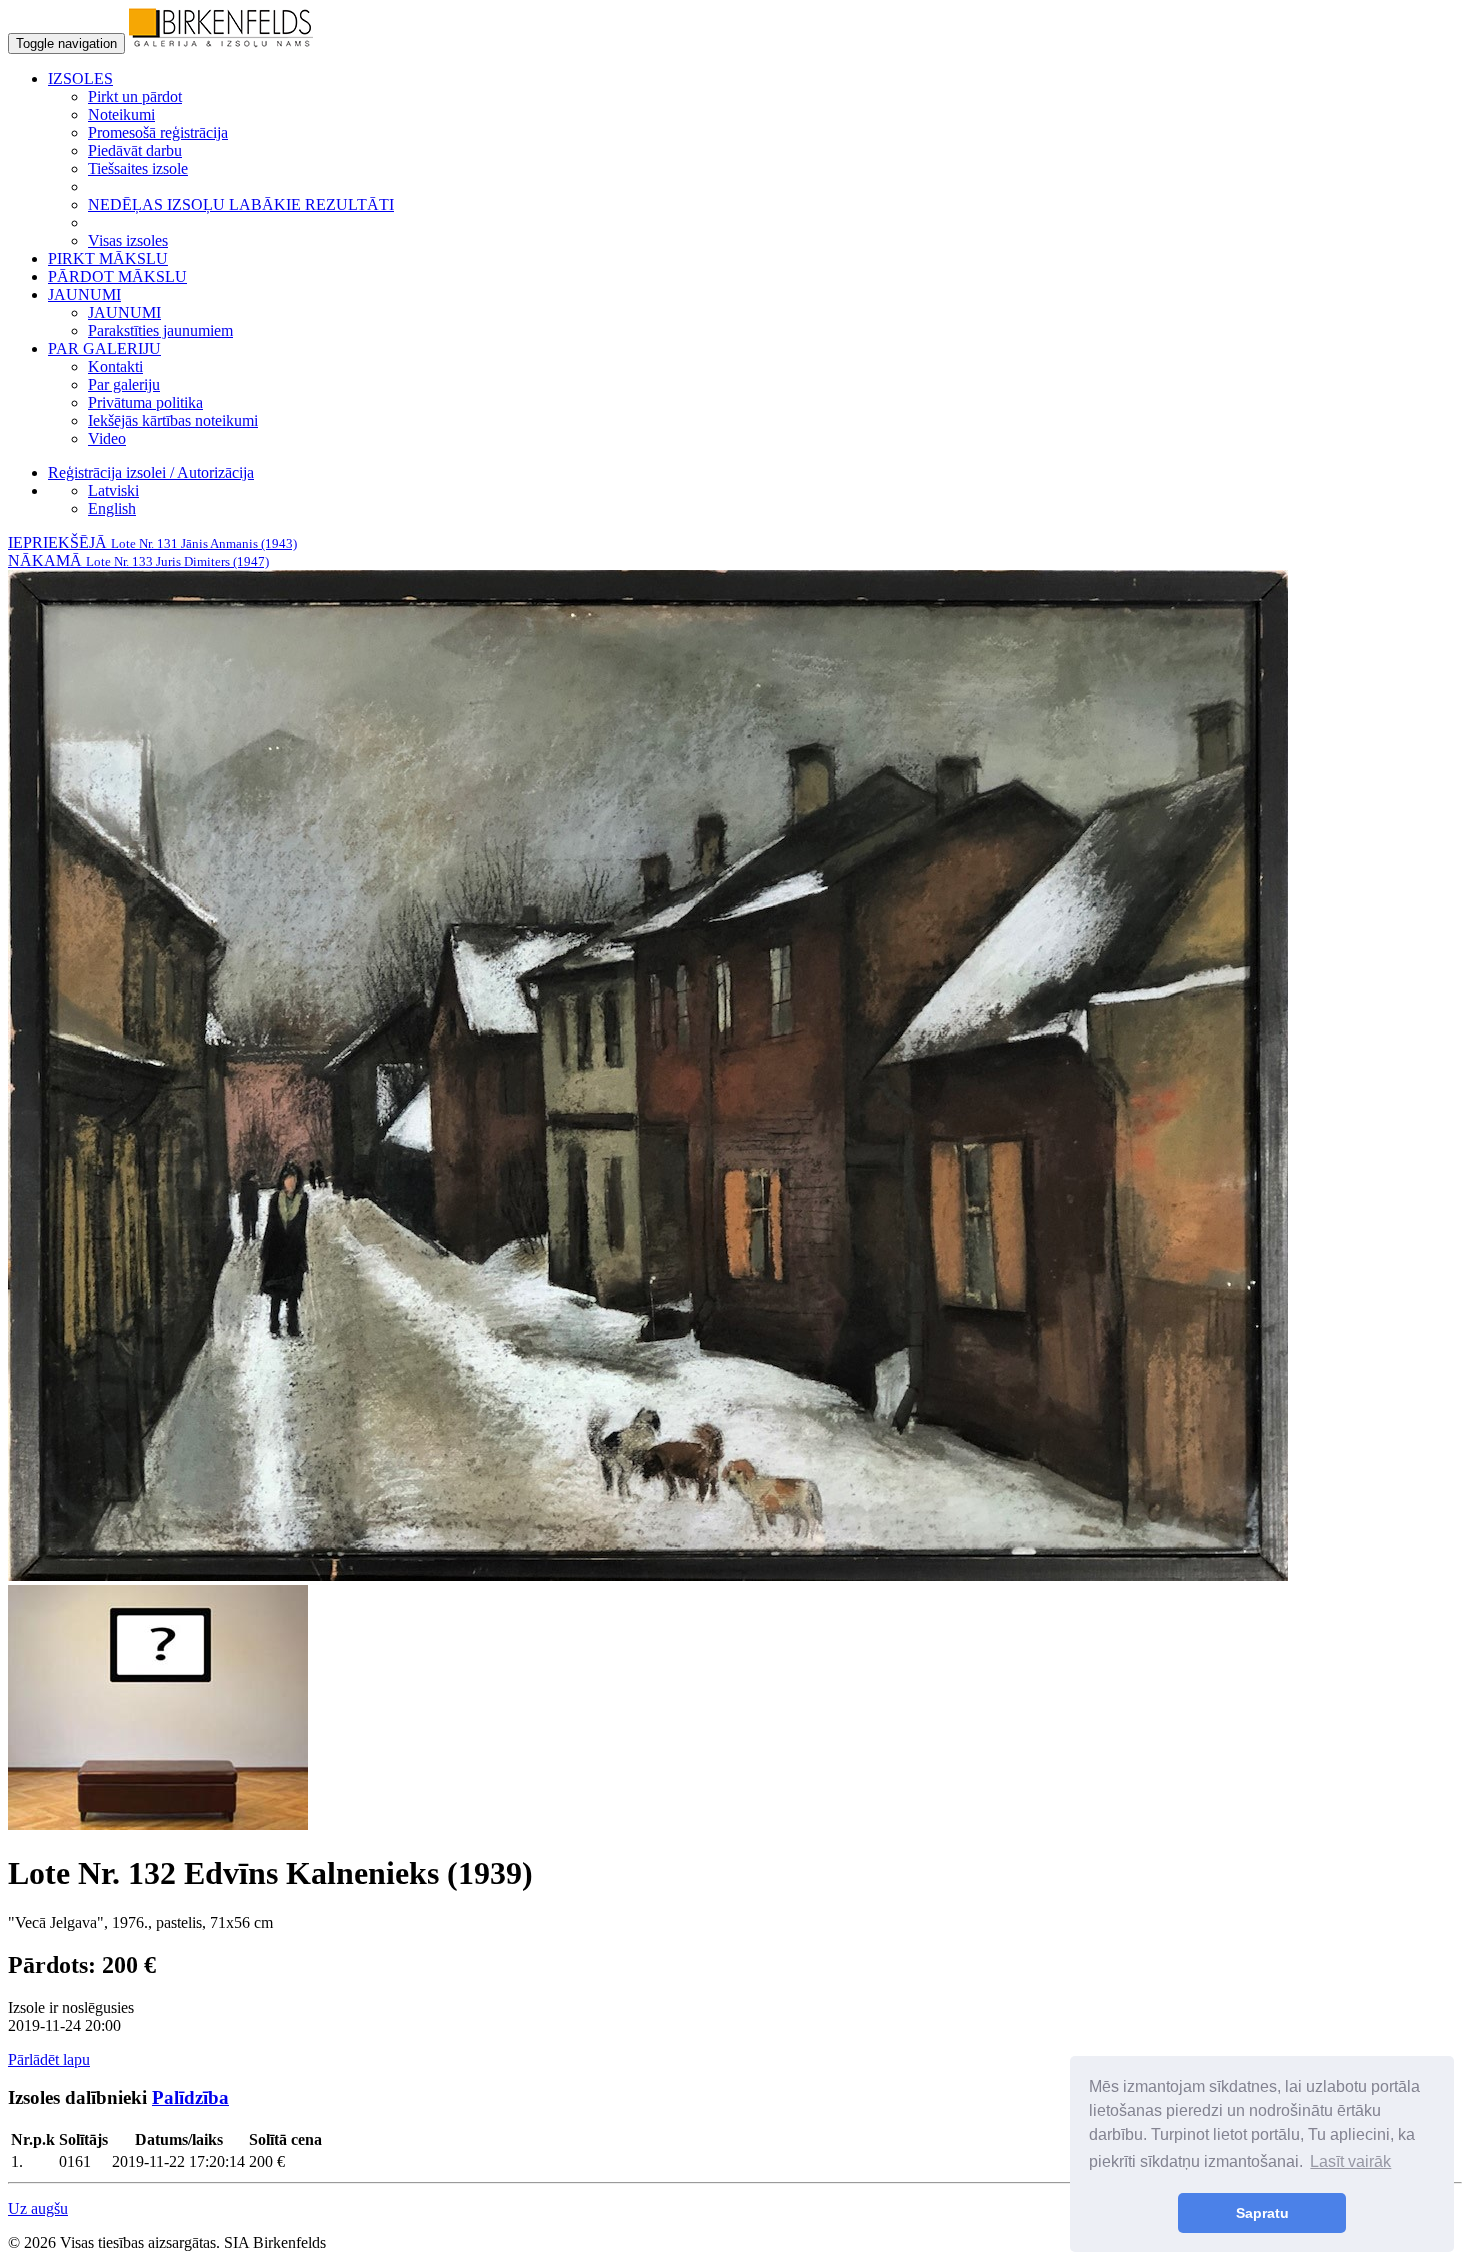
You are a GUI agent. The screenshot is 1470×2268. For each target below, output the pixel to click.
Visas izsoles (128, 240)
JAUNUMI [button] (84, 294)
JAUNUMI (124, 312)
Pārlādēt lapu (49, 2059)
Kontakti (115, 366)
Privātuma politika (145, 402)
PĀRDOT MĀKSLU (117, 276)
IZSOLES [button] (80, 78)
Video (107, 438)
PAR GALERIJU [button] (104, 348)
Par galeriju (124, 384)
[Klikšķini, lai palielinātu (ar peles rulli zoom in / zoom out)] (648, 1575)
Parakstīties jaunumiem (160, 330)
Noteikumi (121, 114)
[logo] (221, 42)
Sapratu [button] (1262, 2213)
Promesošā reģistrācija (158, 132)
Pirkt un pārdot (135, 96)
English (112, 508)
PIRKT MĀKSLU (108, 258)
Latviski (113, 490)
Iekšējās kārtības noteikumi (173, 420)
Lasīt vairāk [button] (1350, 2161)
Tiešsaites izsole (138, 168)
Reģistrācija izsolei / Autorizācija (151, 472)
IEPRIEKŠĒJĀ (152, 542)
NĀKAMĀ (138, 560)
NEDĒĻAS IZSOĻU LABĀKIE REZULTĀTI (241, 204)
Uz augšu (38, 2208)
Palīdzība (190, 2097)
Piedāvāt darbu (135, 150)
